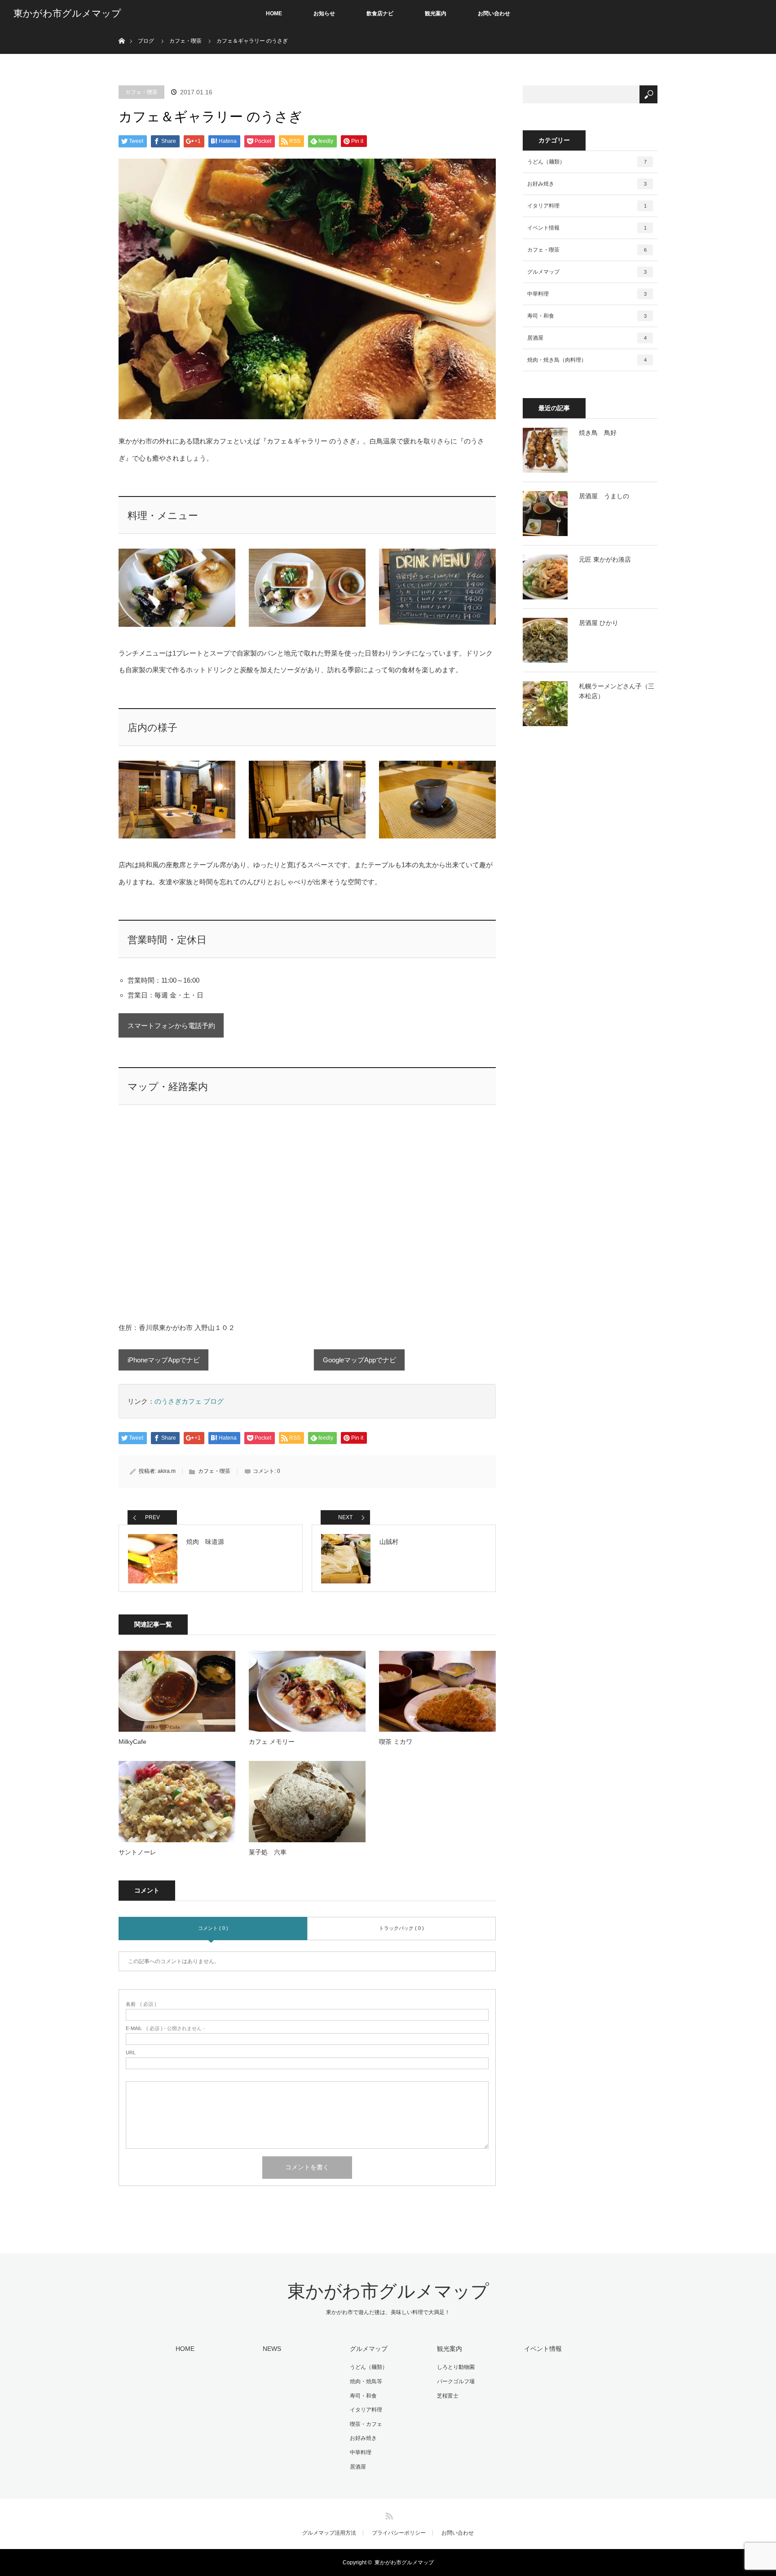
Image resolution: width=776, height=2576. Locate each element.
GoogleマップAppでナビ (359, 1360)
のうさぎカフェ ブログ (189, 1401)
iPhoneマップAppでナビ (164, 1360)
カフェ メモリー (272, 1742)
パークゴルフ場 (456, 2381)
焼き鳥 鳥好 (598, 433)
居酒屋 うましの (604, 496)
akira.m (167, 1471)
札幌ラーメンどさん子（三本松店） (617, 691)
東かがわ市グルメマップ (67, 13)
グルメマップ (587, 272)
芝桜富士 (448, 2396)
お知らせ (324, 13)
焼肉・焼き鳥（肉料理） (587, 360)
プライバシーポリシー (399, 2533)
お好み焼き (587, 184)
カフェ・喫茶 (141, 92)
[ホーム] (121, 30)
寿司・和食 (587, 316)
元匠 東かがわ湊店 (605, 559)
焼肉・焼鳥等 (366, 2381)
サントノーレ (137, 1852)
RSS (388, 2514)
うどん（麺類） (587, 162)
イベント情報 (587, 228)
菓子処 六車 (268, 1852)
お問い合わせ (494, 13)
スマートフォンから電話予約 (171, 1026)
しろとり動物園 (456, 2367)
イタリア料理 (587, 206)
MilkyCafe (132, 1742)
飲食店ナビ (380, 13)
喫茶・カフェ (366, 2424)
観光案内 (436, 13)
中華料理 (587, 294)
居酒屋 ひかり (599, 623)
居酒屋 (587, 338)
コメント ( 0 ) (213, 1928)
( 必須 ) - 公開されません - (165, 2028)
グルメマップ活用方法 (329, 2533)
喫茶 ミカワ (396, 1742)
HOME (274, 13)
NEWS (272, 2349)
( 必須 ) (141, 2004)
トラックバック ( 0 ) (401, 1928)
